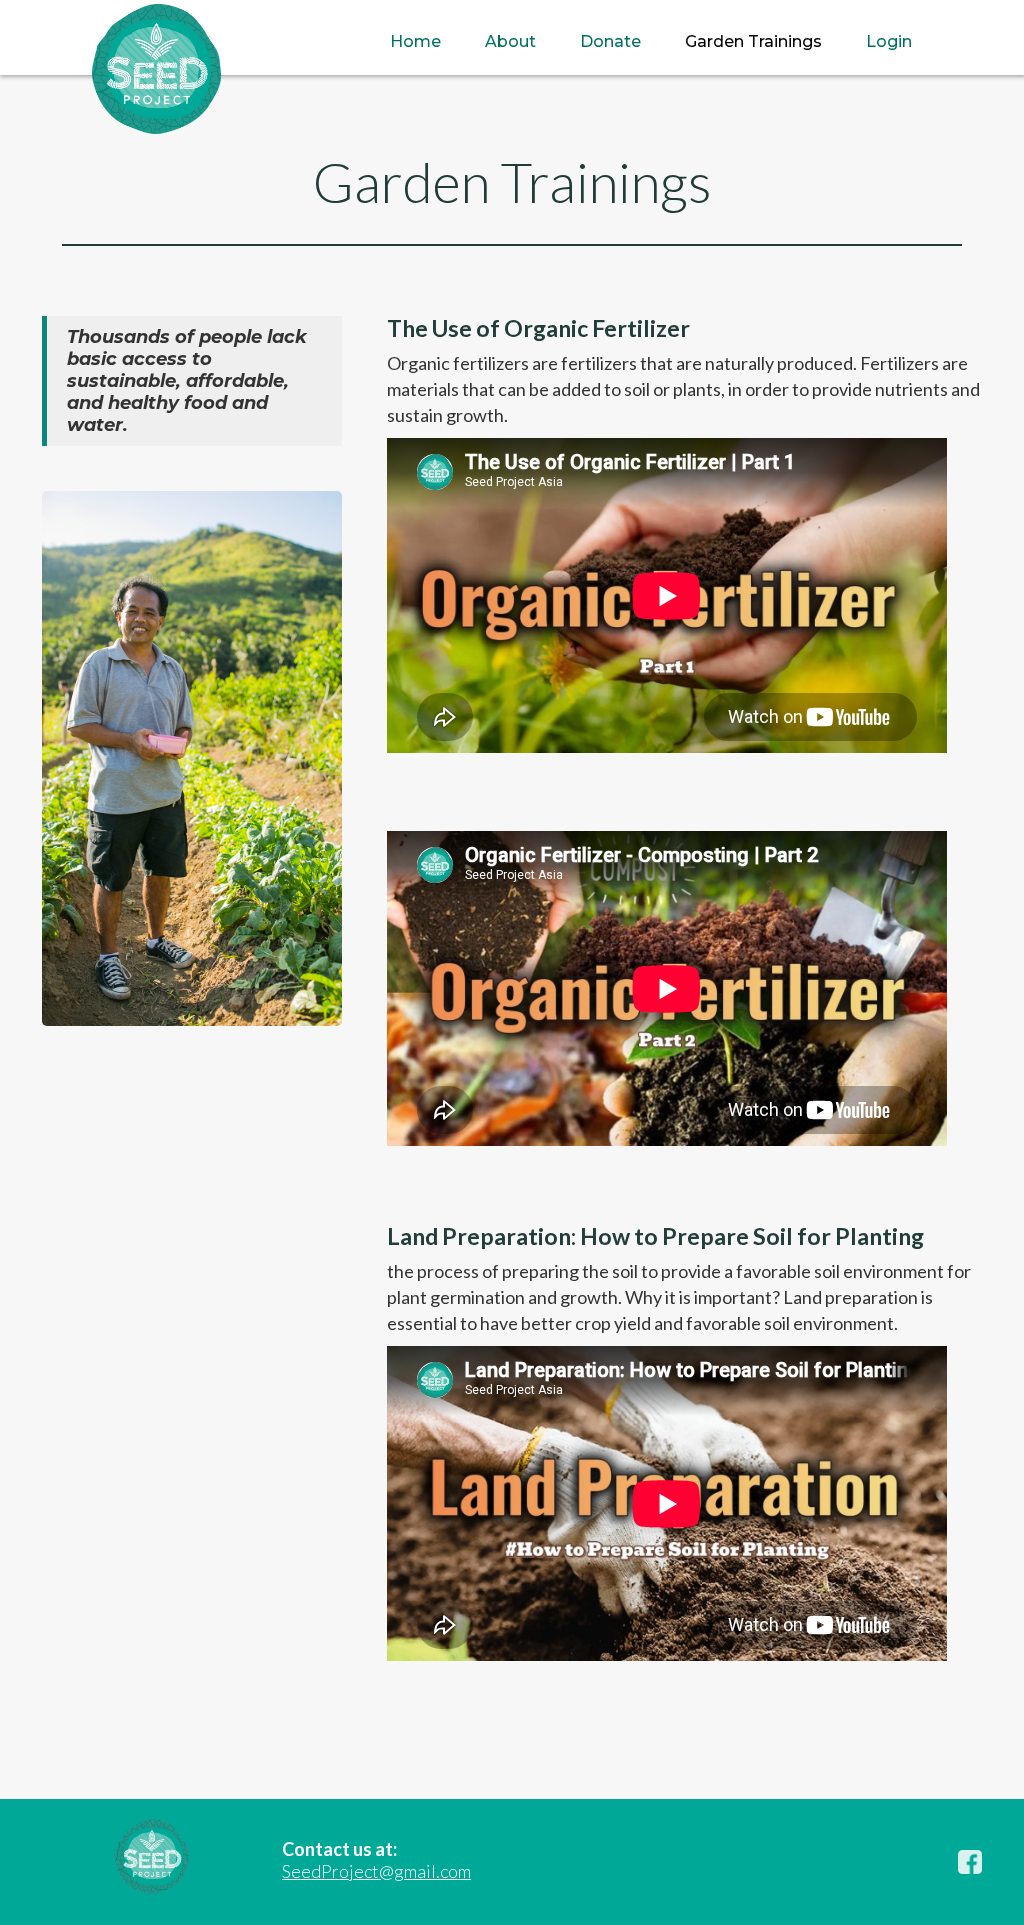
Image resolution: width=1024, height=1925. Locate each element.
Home (415, 41)
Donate (610, 41)
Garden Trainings (753, 41)
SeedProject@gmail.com (376, 1871)
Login (889, 41)
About (510, 41)
